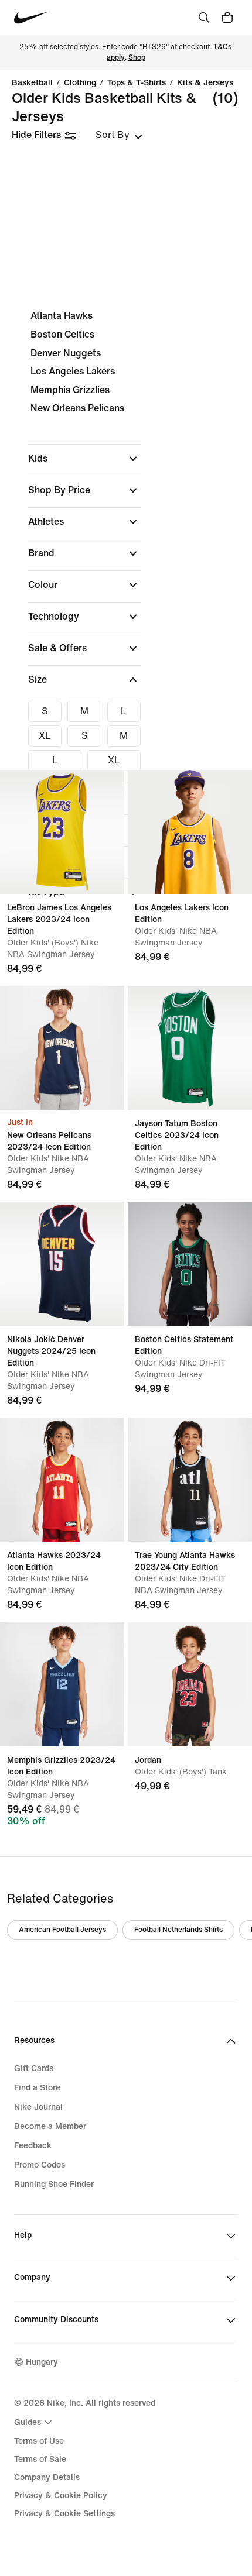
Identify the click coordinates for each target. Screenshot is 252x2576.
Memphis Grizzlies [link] (70, 390)
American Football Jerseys (62, 1930)
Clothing (80, 83)
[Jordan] (190, 1684)
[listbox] (119, 135)
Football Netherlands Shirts (178, 1930)
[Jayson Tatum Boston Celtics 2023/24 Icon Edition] (190, 1048)
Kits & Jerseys (205, 83)
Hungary (42, 2362)
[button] (84, 459)
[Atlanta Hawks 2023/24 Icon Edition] (62, 1480)
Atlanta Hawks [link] (62, 316)
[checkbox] (45, 711)
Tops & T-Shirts (137, 83)
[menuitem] (35, 2422)
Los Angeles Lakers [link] (73, 371)
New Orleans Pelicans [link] (77, 408)
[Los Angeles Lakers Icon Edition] (190, 832)
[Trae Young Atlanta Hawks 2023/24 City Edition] (190, 1480)
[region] (126, 614)
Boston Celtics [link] (62, 334)
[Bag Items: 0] (227, 18)
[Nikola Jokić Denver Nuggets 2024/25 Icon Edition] (62, 1264)
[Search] (204, 18)
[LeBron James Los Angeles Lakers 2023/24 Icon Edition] (62, 832)
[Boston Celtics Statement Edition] (190, 1264)
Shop (137, 58)
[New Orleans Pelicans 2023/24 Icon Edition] (62, 1048)
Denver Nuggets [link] (66, 353)
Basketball (32, 83)
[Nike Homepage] (31, 18)
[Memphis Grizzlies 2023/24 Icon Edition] (62, 1684)
